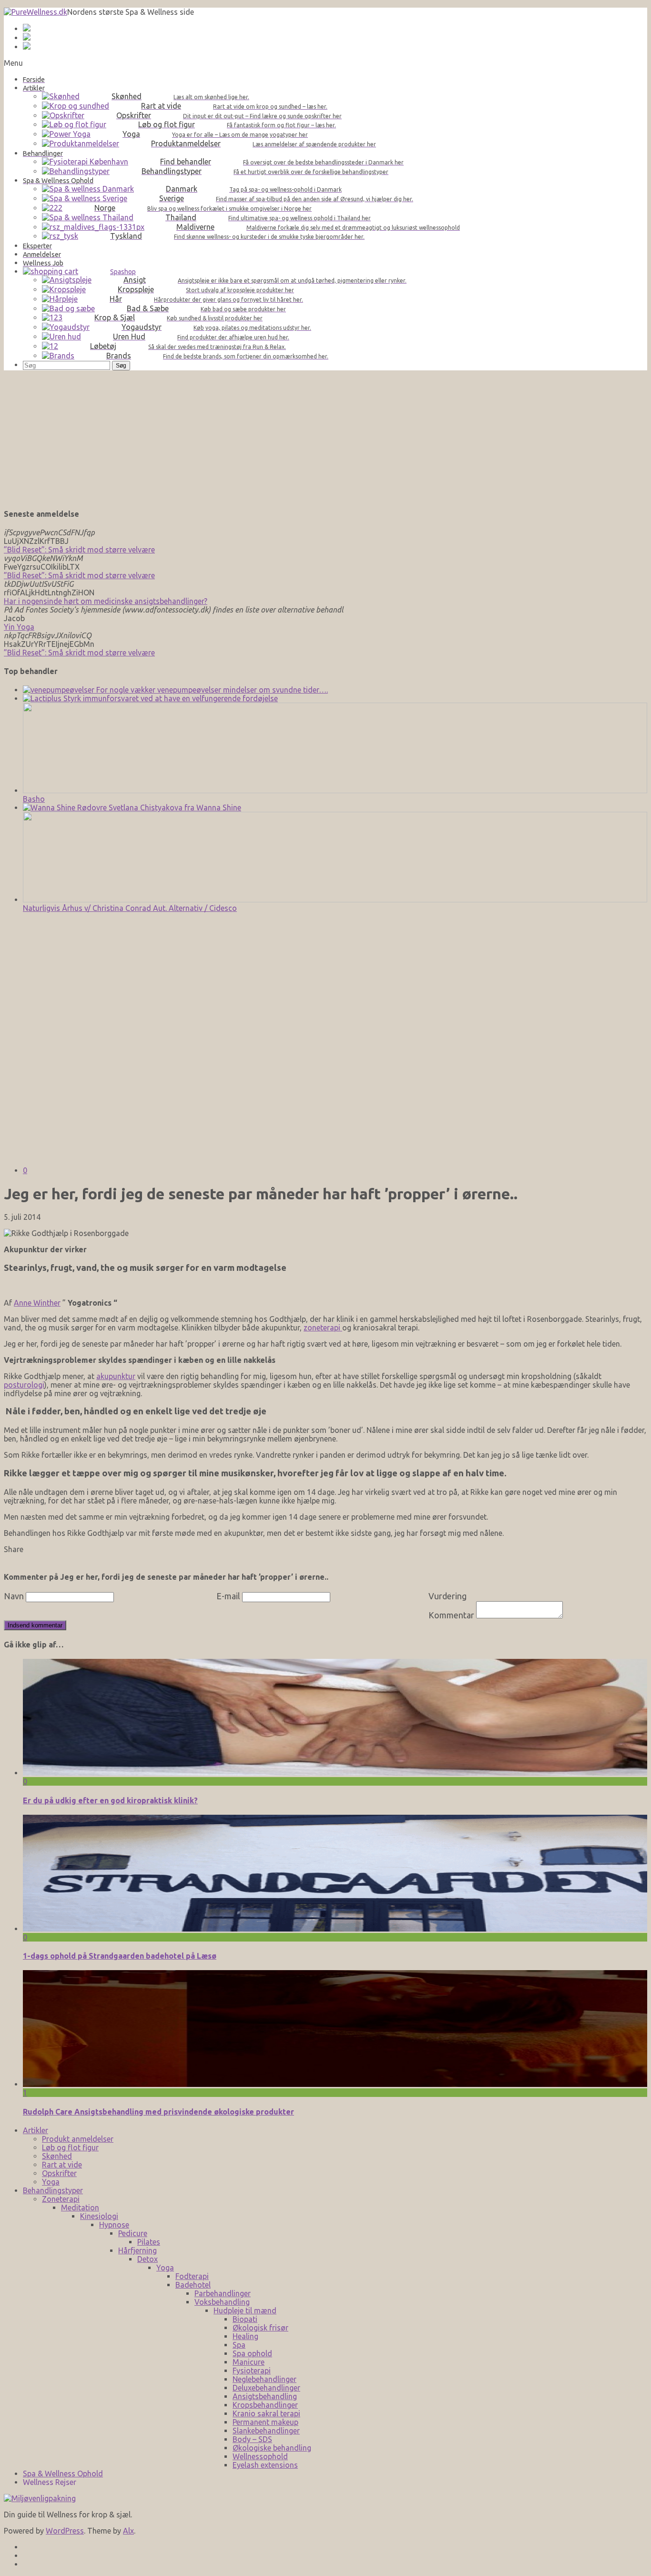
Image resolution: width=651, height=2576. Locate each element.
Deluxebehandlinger (266, 2388)
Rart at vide (62, 2165)
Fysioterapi (252, 2371)
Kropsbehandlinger (265, 2405)
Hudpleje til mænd (245, 2310)
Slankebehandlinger (266, 2431)
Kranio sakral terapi (266, 2413)
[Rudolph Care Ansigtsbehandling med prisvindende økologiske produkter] (335, 2084)
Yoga (51, 2182)
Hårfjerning (137, 2250)
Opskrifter (59, 2173)
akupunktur (116, 1376)
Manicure (249, 2362)
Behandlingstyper (53, 2190)
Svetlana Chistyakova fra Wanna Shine (174, 808)
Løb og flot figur (70, 2147)
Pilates (149, 2242)
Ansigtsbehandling (265, 2396)
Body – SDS (252, 2439)
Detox (147, 2259)
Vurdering (448, 1596)
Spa (239, 2345)
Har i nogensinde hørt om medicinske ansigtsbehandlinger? (106, 601)
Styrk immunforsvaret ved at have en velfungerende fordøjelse (170, 698)
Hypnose (114, 2225)
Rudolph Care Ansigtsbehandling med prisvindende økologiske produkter (158, 2112)
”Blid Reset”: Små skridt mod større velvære (79, 550)
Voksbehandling (222, 2302)
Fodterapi (192, 2276)
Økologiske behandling (272, 2448)
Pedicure (133, 2233)
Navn (14, 1596)
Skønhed (57, 2156)
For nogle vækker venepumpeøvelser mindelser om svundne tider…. (211, 690)
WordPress (65, 2531)
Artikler (36, 2130)
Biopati (245, 2319)
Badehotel (193, 2285)
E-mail (228, 1596)
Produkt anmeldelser (78, 2139)
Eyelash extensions (265, 2465)
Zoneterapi (61, 2199)
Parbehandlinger (223, 2293)
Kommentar (451, 1615)
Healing (245, 2336)
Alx (128, 2531)
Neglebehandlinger (264, 2379)
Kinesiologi (99, 2216)
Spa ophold (252, 2353)
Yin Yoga (19, 627)
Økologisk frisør (260, 2328)
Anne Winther (37, 1303)
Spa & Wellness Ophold (63, 2474)
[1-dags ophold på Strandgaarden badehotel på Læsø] (335, 1929)
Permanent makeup (265, 2422)
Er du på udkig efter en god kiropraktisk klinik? (110, 1800)
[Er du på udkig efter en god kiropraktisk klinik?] (335, 1773)
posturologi (24, 1385)
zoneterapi (323, 1328)
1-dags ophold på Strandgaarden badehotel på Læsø (120, 1956)
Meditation (80, 2208)
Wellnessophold (260, 2456)
